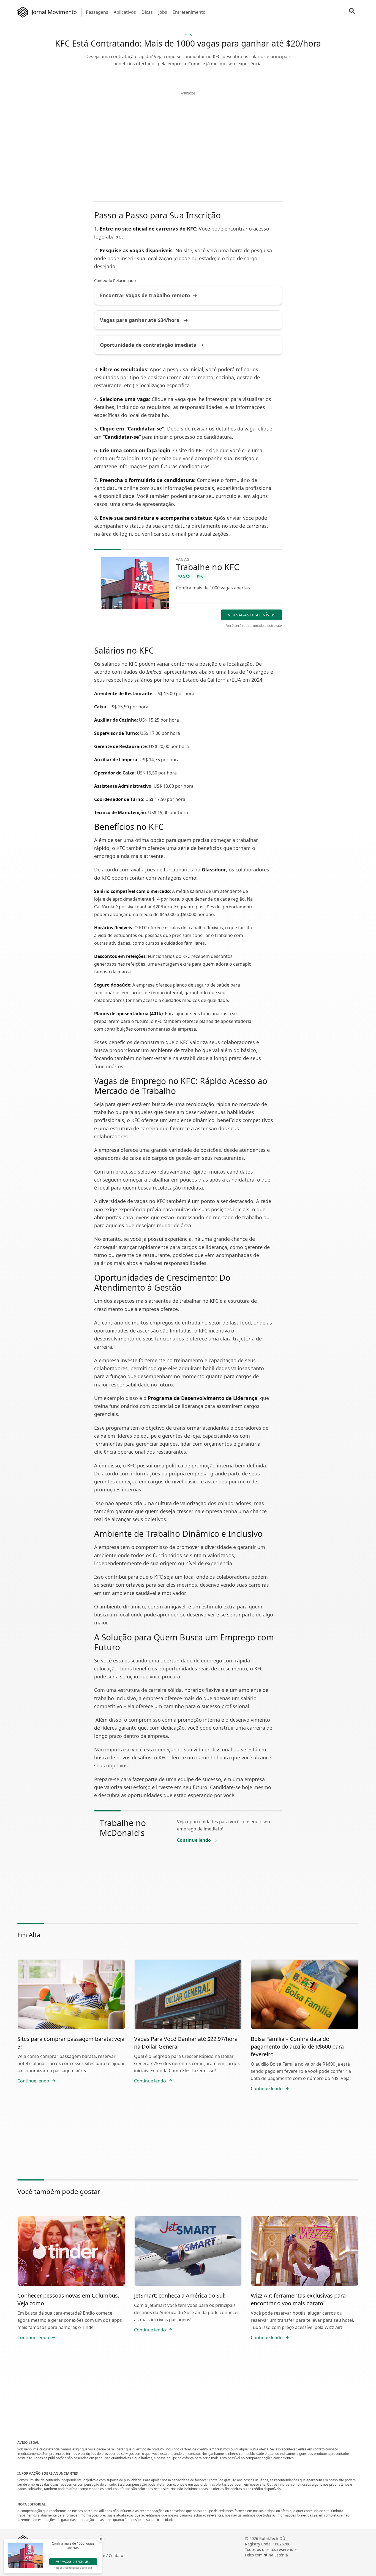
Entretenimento (189, 12)
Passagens (97, 12)
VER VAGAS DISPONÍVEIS (252, 615)
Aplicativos (125, 12)
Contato (116, 2555)
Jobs (163, 12)
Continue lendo (194, 1840)
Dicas (147, 12)
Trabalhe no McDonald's (123, 1828)
